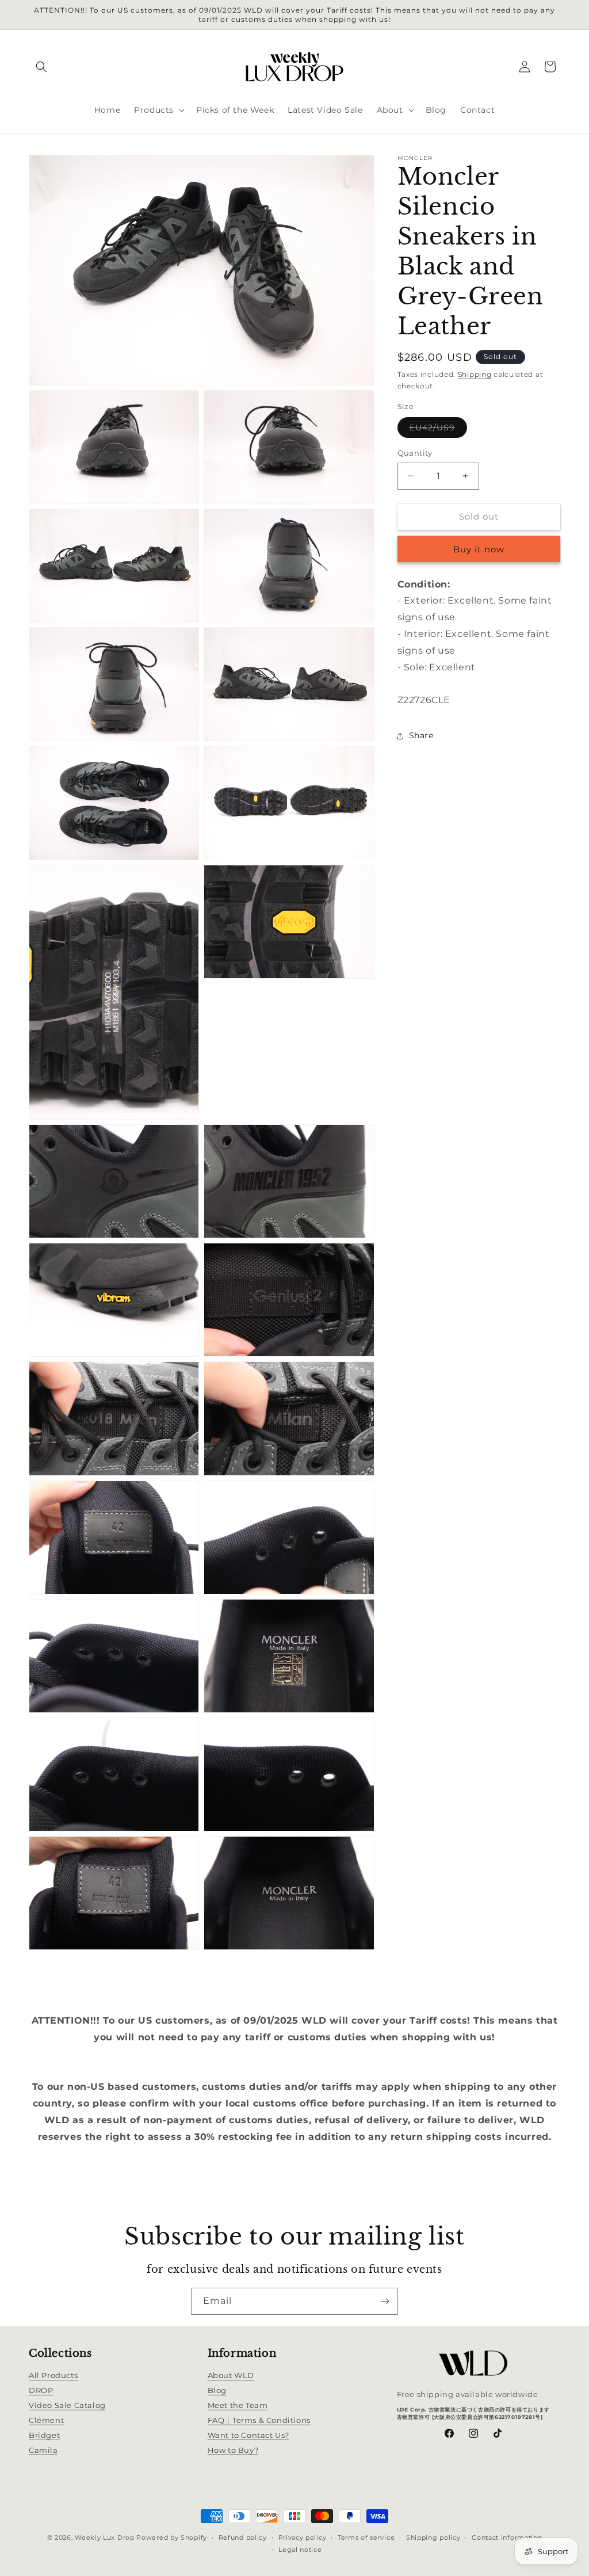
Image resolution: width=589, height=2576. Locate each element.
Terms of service (366, 2537)
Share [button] (421, 735)
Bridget (44, 2435)
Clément (46, 2420)
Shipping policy (433, 2537)
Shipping (475, 374)
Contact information (507, 2537)
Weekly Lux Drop (105, 2537)
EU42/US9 (438, 430)
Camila (43, 2450)
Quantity (415, 453)
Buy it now (479, 549)
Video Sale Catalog (67, 2405)
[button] (41, 67)
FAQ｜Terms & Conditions (259, 2420)
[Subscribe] (385, 2301)
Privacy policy (303, 2537)
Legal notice (300, 2550)
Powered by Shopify (172, 2537)
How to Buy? (233, 2450)
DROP (41, 2390)
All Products (53, 2375)
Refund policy (243, 2537)
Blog (217, 2390)
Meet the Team (238, 2405)
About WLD (231, 2375)
